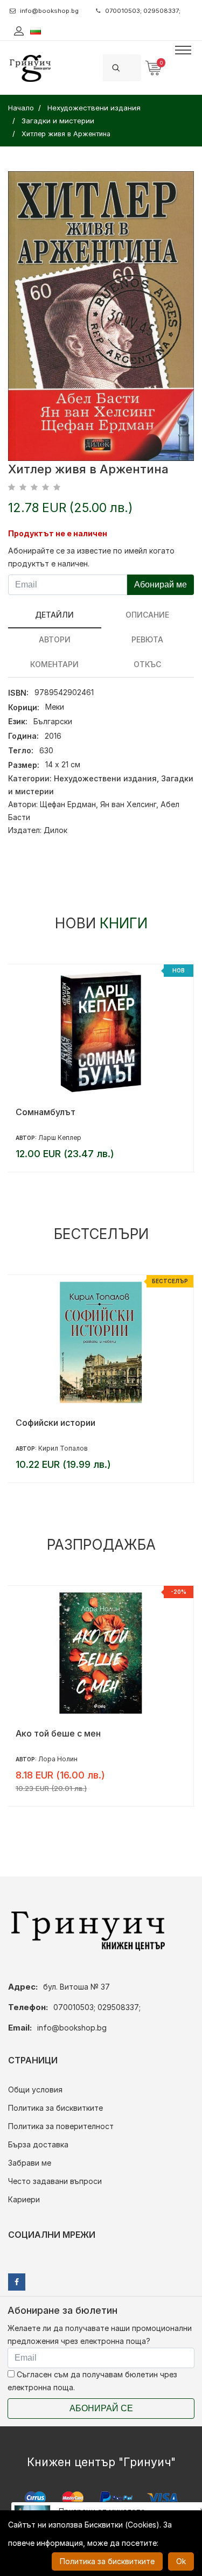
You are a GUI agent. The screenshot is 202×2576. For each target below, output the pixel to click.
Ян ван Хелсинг (128, 804)
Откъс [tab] (147, 664)
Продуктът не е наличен (58, 533)
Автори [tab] (55, 639)
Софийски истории (55, 1423)
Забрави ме (30, 2163)
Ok (181, 2561)
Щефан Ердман (68, 804)
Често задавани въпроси (55, 2181)
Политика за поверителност (61, 2126)
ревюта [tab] (147, 639)
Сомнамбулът (46, 1112)
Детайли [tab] (54, 615)
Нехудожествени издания (105, 778)
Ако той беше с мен (58, 1733)
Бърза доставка (38, 2144)
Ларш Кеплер (60, 1137)
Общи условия (35, 2089)
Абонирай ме (161, 584)
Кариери (24, 2199)
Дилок (55, 830)
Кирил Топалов (63, 1448)
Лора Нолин (58, 1759)
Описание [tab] (147, 615)
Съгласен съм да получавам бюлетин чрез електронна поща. (92, 2381)
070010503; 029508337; (143, 11)
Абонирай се (101, 2408)
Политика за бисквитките (55, 2108)
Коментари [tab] (54, 664)
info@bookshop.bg (49, 11)
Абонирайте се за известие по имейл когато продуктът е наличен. (91, 557)
